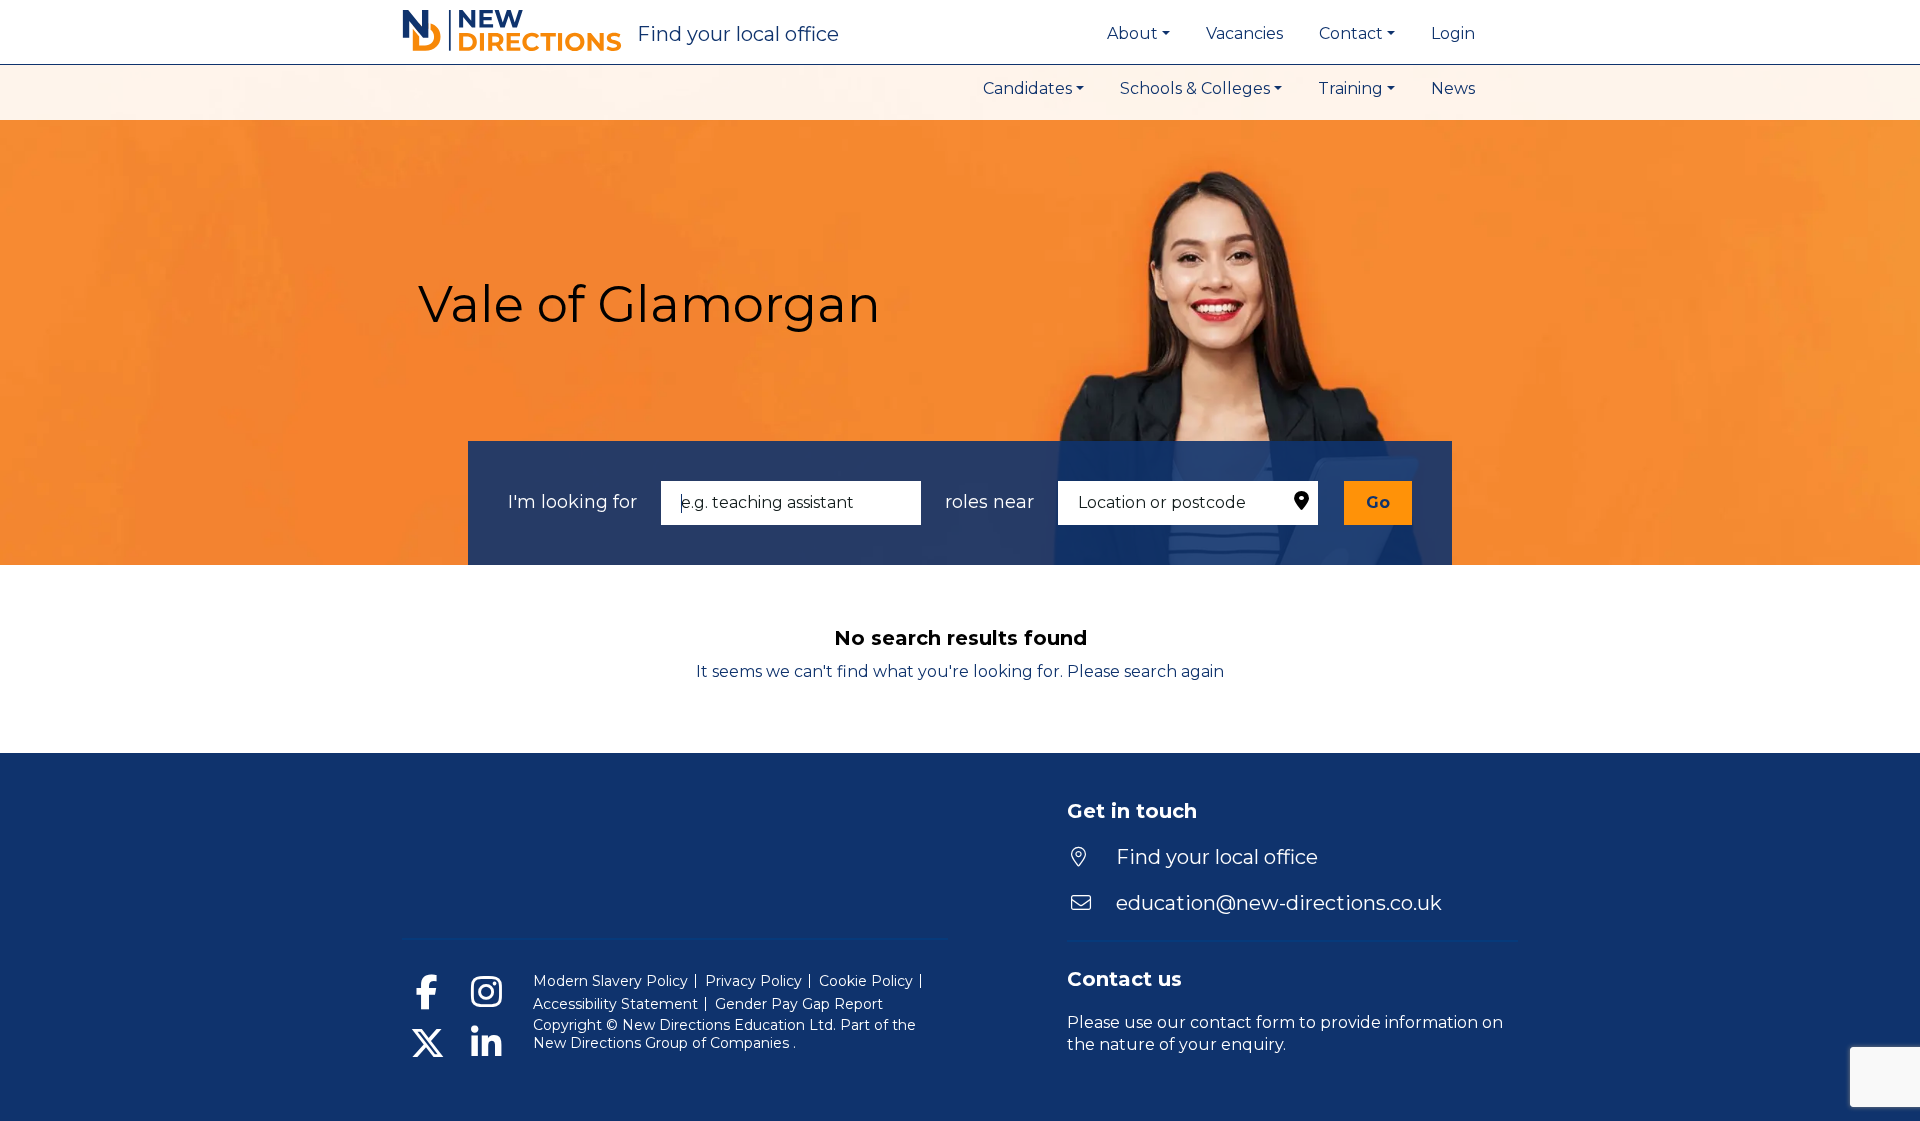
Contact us (1124, 979)
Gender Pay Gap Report (799, 1004)
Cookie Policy (866, 981)
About (1132, 33)
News (1453, 88)
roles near (989, 502)
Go (1378, 502)
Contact (1351, 33)
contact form (1242, 1022)
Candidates (1027, 88)
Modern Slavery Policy (610, 981)
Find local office (738, 34)
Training (1350, 88)
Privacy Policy (753, 981)
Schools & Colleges (1195, 88)
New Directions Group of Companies (663, 1043)
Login (1453, 33)
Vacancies (1244, 33)
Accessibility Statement (615, 1004)
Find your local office (1214, 857)
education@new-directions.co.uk (1279, 903)
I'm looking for (572, 502)
